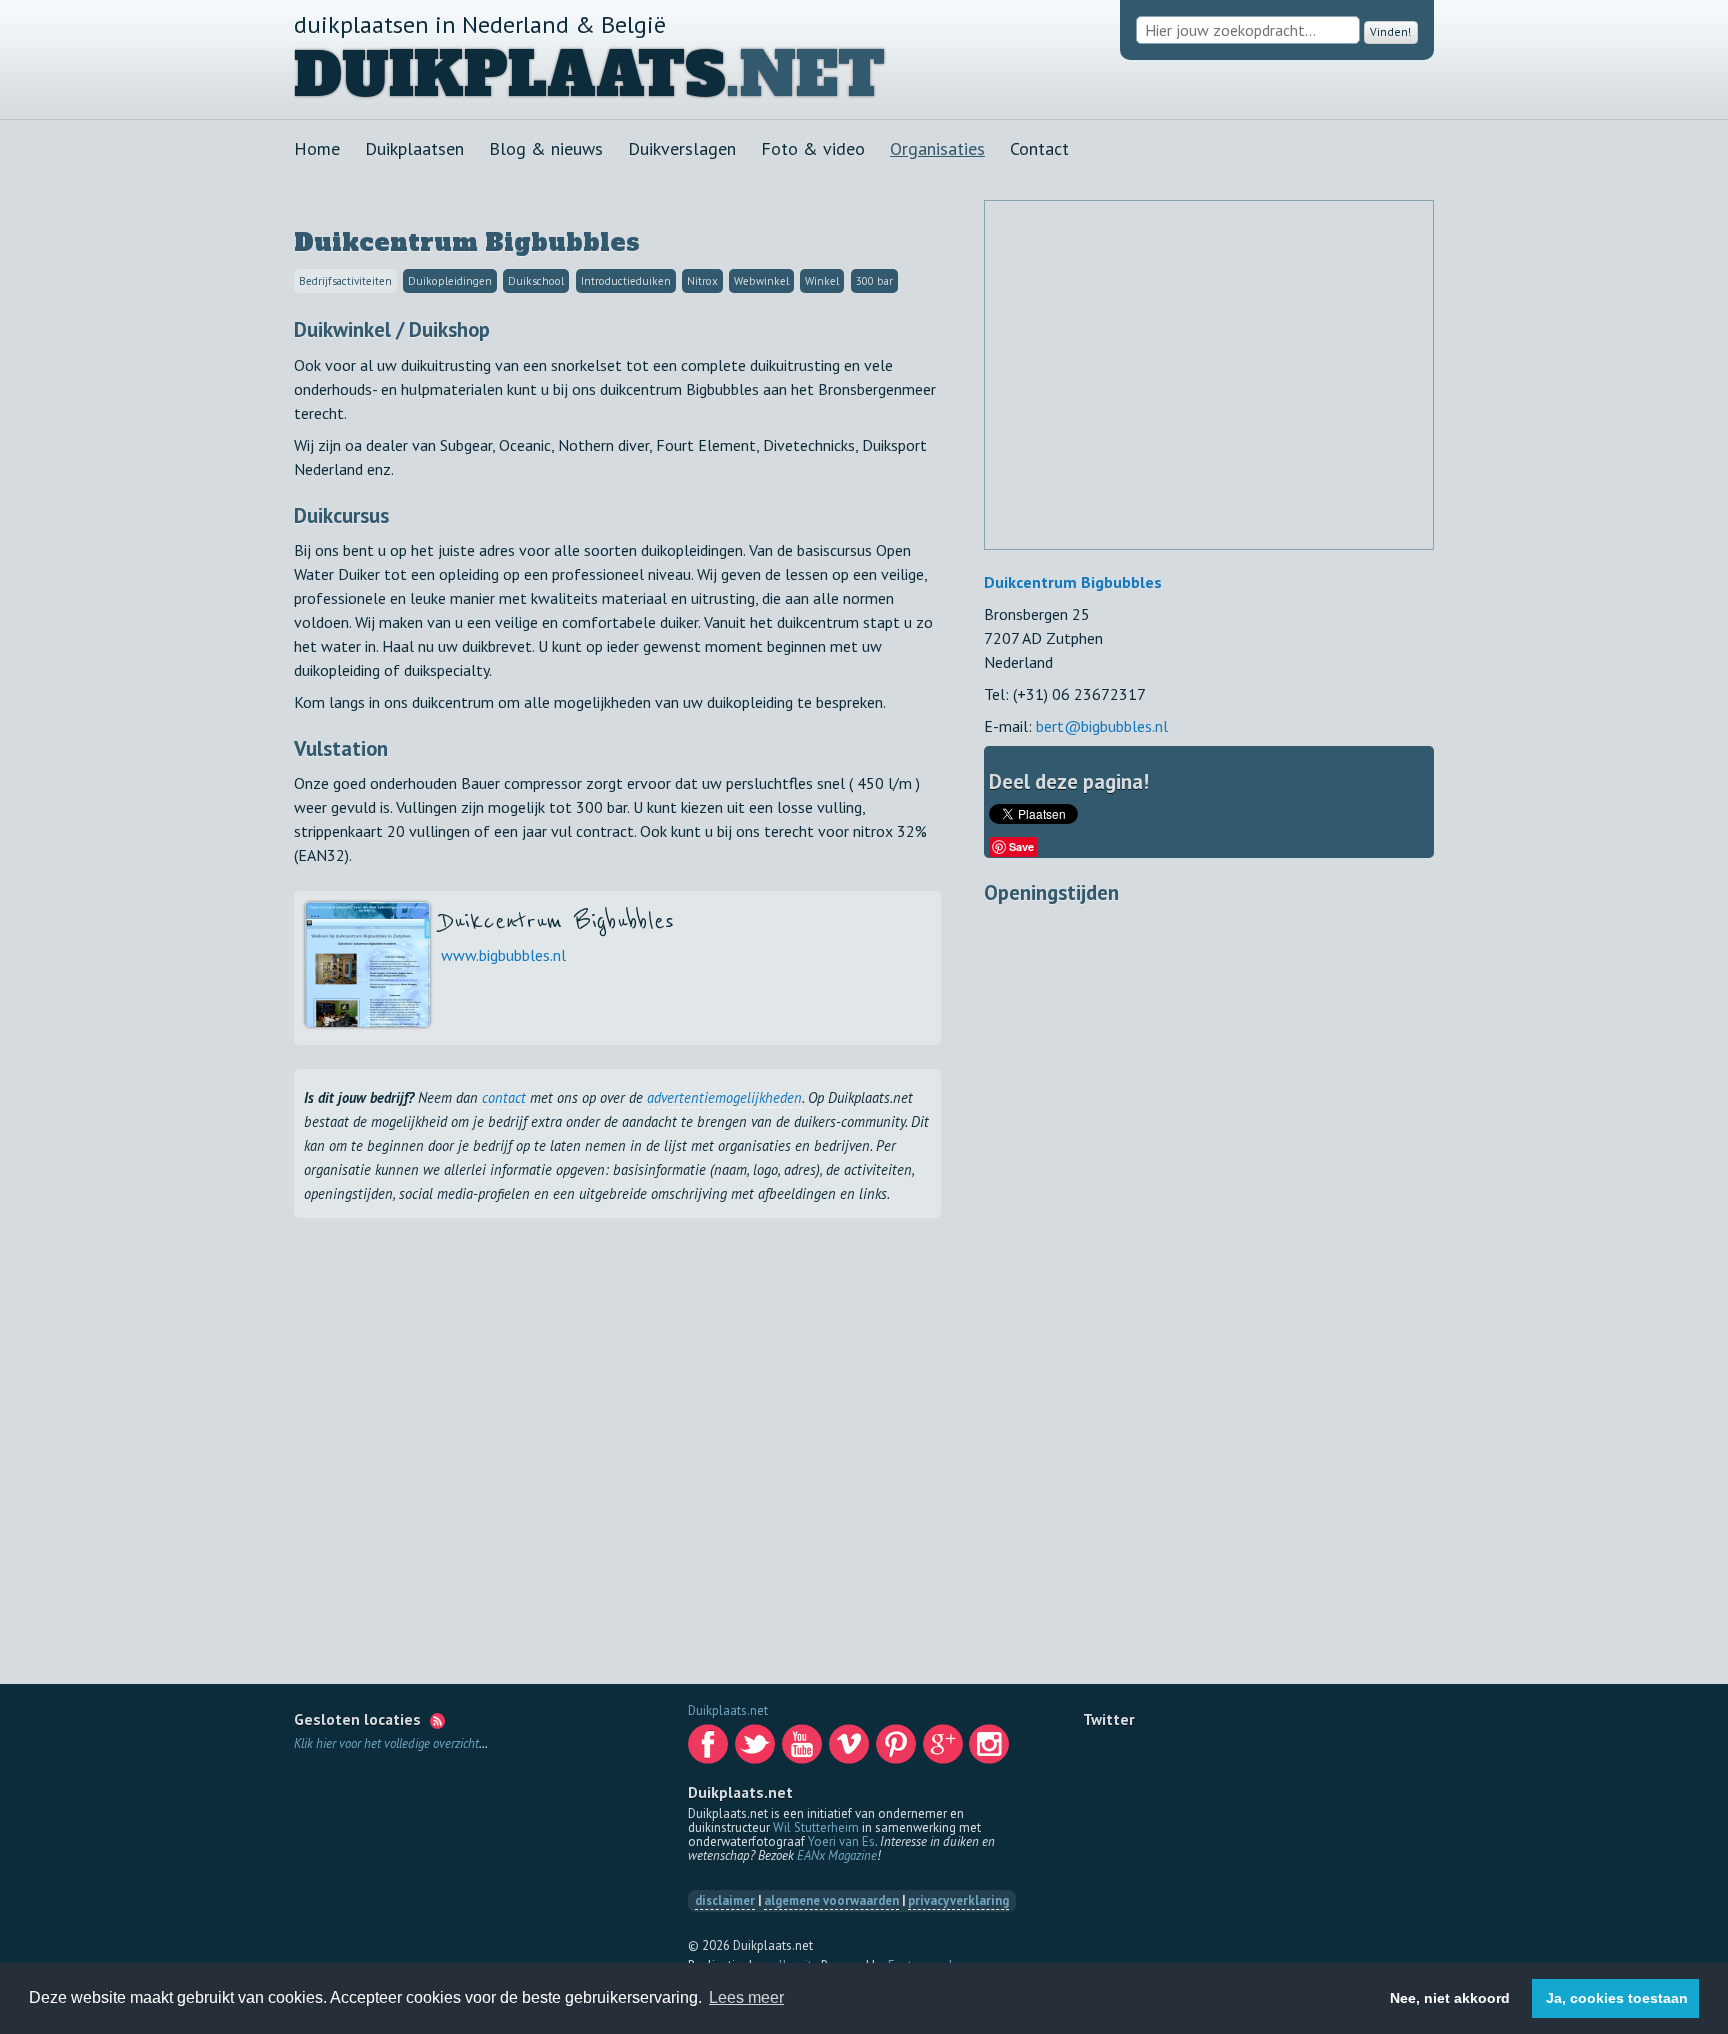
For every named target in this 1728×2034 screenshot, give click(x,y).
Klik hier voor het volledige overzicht (386, 1743)
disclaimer (725, 1900)
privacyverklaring (958, 1900)
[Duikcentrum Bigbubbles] (367, 1021)
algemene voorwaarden (831, 1900)
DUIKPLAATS (510, 75)
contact (504, 1097)
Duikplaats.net (728, 1710)
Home (317, 148)
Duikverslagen (682, 148)
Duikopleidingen (450, 281)
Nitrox (702, 281)
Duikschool (536, 281)
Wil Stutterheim (816, 1827)
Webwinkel (761, 281)
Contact (1039, 148)
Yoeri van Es (841, 1841)
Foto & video (813, 148)
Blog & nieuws (546, 148)
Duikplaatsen (414, 148)
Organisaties (937, 148)
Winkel (822, 281)
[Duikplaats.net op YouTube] (804, 1749)
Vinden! (1386, 30)
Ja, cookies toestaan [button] (1617, 1998)
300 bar (874, 281)
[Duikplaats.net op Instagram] (991, 1749)
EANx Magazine (837, 1855)
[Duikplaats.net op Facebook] (710, 1749)
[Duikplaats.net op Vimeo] (851, 1749)
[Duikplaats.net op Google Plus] (945, 1749)
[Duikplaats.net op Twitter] (757, 1749)
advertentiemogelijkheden (724, 1097)
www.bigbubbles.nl (503, 955)
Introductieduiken (626, 281)
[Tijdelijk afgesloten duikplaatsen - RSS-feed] (437, 1719)
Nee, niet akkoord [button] (1450, 1998)
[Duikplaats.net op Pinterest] (898, 1749)
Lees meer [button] (746, 1997)
